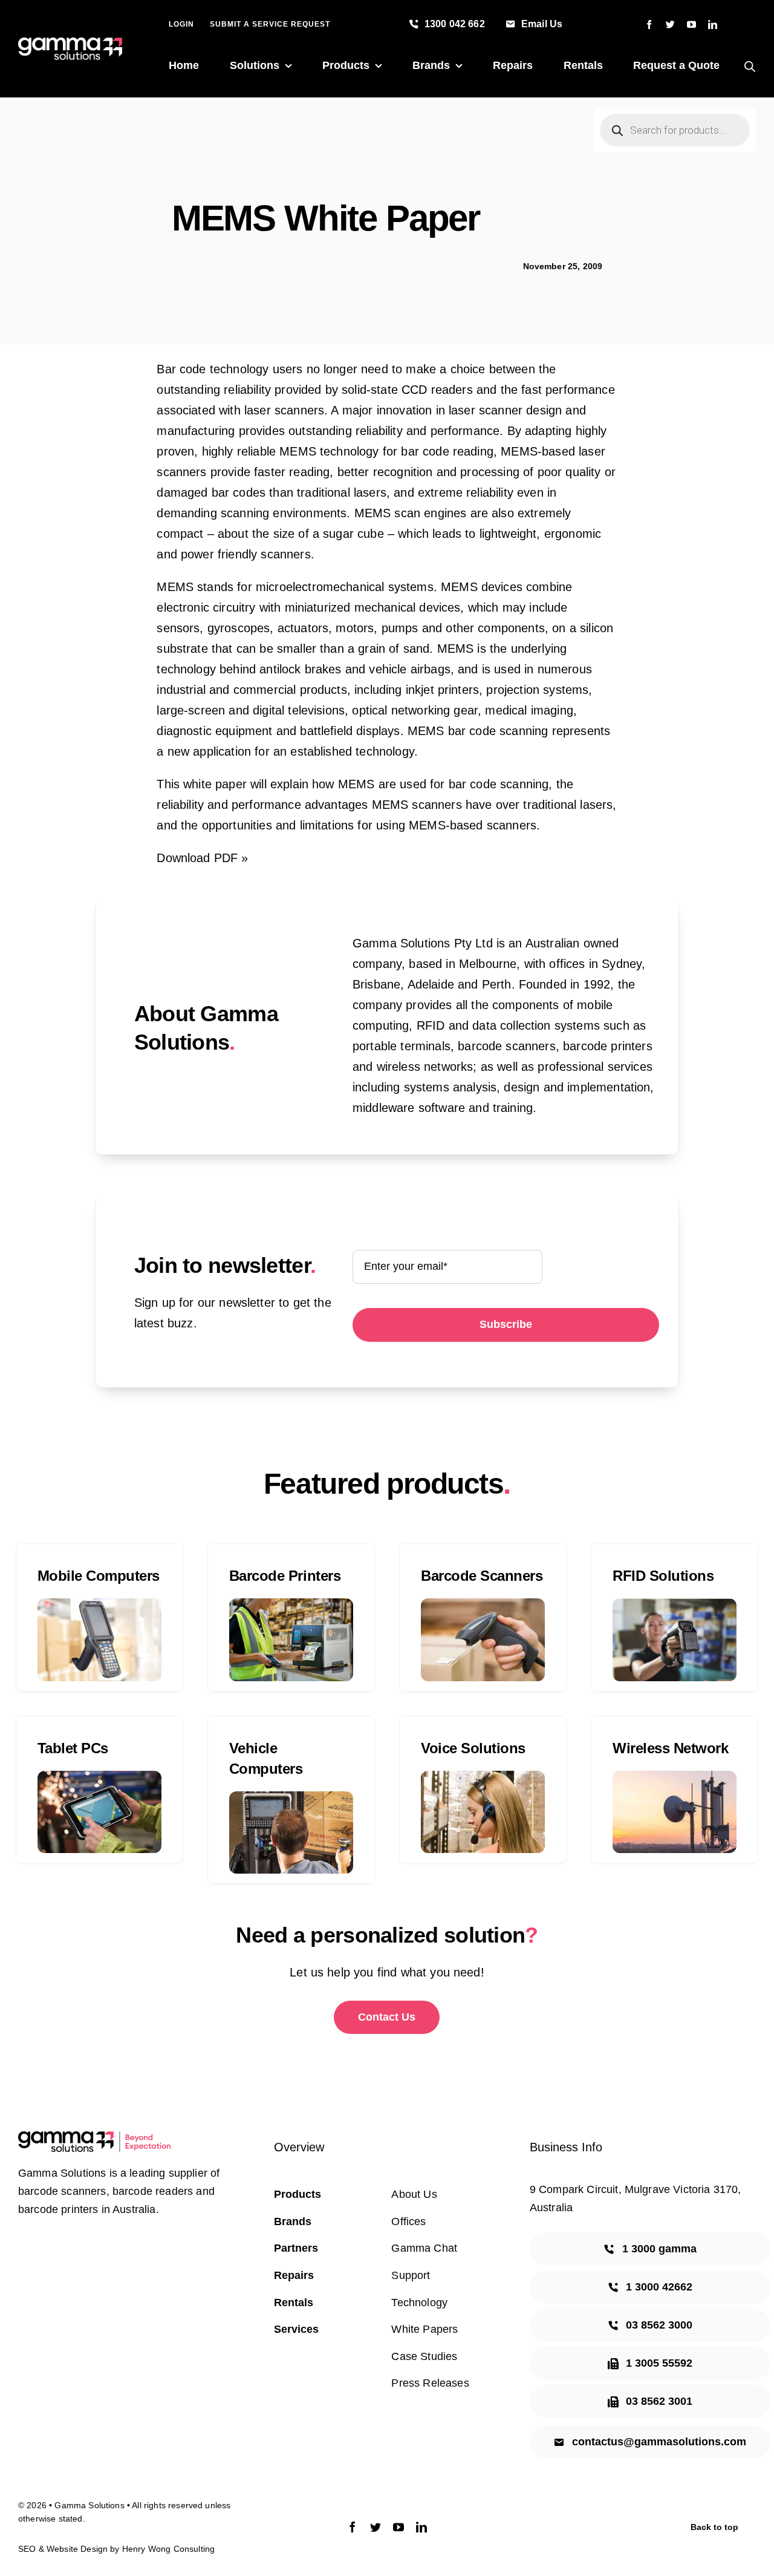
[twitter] (670, 25)
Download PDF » (202, 858)
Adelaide (431, 984)
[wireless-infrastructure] (675, 1777)
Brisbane (376, 984)
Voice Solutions (473, 1748)
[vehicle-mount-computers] (291, 1797)
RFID (431, 1025)
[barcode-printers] (291, 1604)
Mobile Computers (99, 1576)
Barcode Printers (285, 1576)
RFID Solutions (663, 1576)
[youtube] (691, 25)
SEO (27, 2549)
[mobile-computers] (99, 1604)
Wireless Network (670, 1748)
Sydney (622, 964)
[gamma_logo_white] (70, 44)
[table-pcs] (99, 1777)
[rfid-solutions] (675, 1604)
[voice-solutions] (483, 1777)
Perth (497, 984)
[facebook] (649, 25)
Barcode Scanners (482, 1576)
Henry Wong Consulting (168, 2549)
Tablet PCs (73, 1748)
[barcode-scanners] (483, 1604)
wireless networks (425, 1067)
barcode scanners (507, 1046)
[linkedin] (713, 25)
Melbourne (488, 964)
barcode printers (608, 1046)
